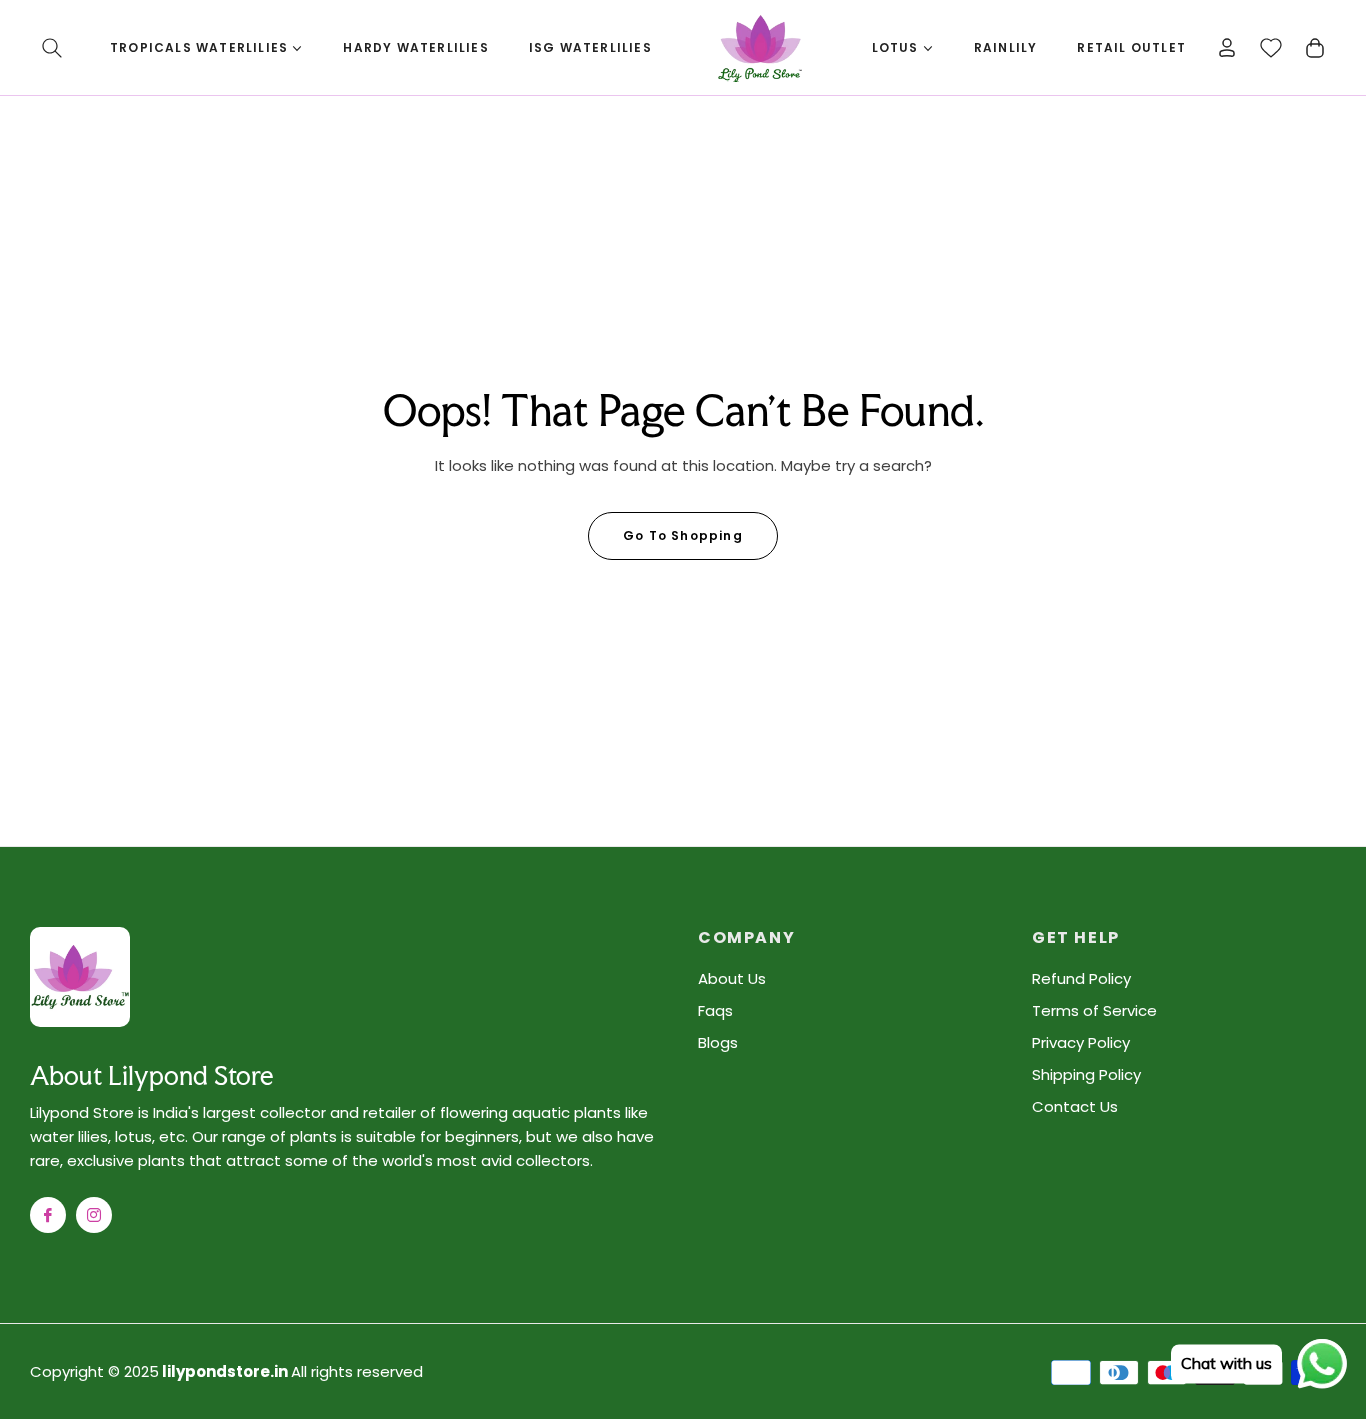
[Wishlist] (1271, 48)
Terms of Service (1094, 1010)
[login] (1227, 47)
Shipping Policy (1086, 1074)
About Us (732, 978)
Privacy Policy (1081, 1042)
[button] (52, 48)
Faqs (715, 1010)
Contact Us (1075, 1106)
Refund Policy (1081, 978)
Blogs (718, 1042)
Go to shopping (683, 535)
